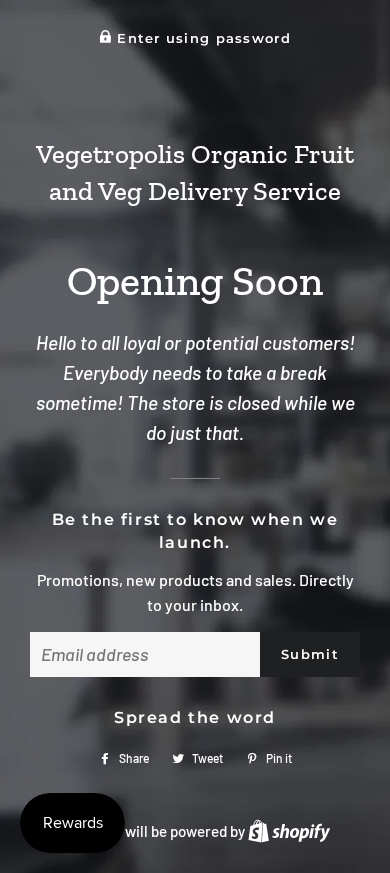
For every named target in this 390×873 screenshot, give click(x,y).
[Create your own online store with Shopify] (289, 831)
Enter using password (201, 38)
